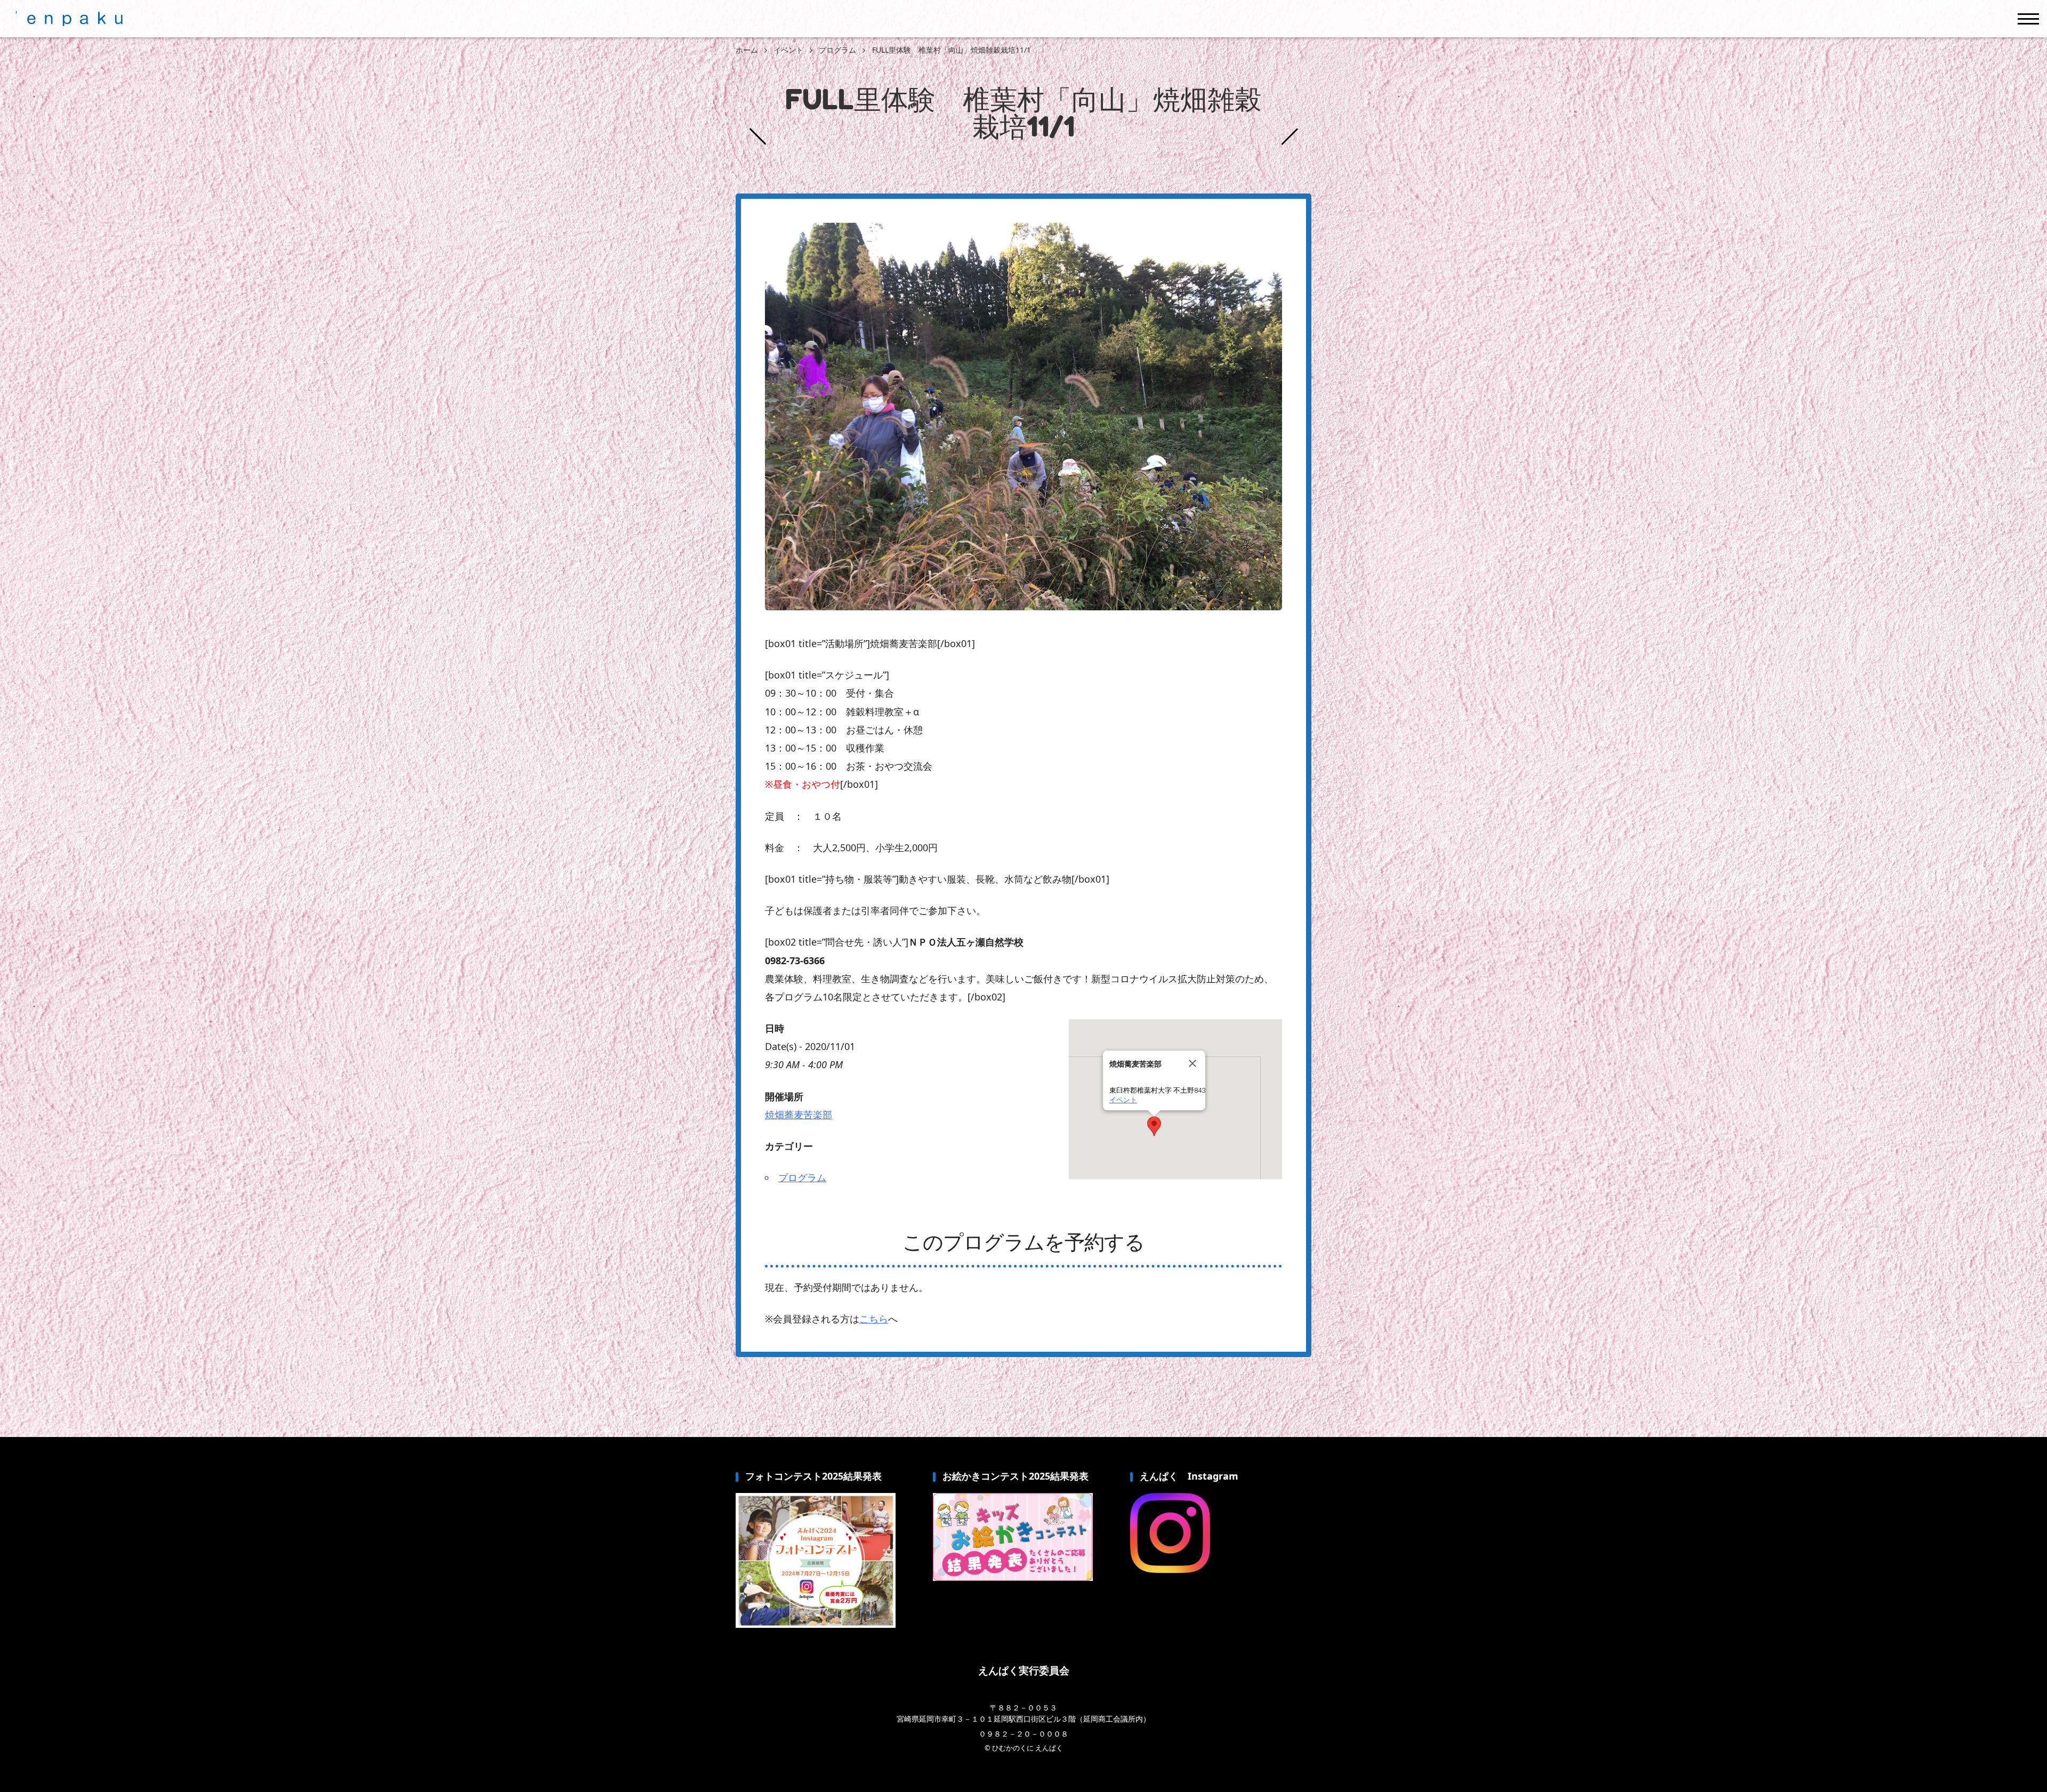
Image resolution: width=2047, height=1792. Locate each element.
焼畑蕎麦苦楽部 (799, 1115)
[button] (1154, 1126)
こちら (874, 1319)
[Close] (1192, 1063)
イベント (1123, 1100)
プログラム (802, 1177)
